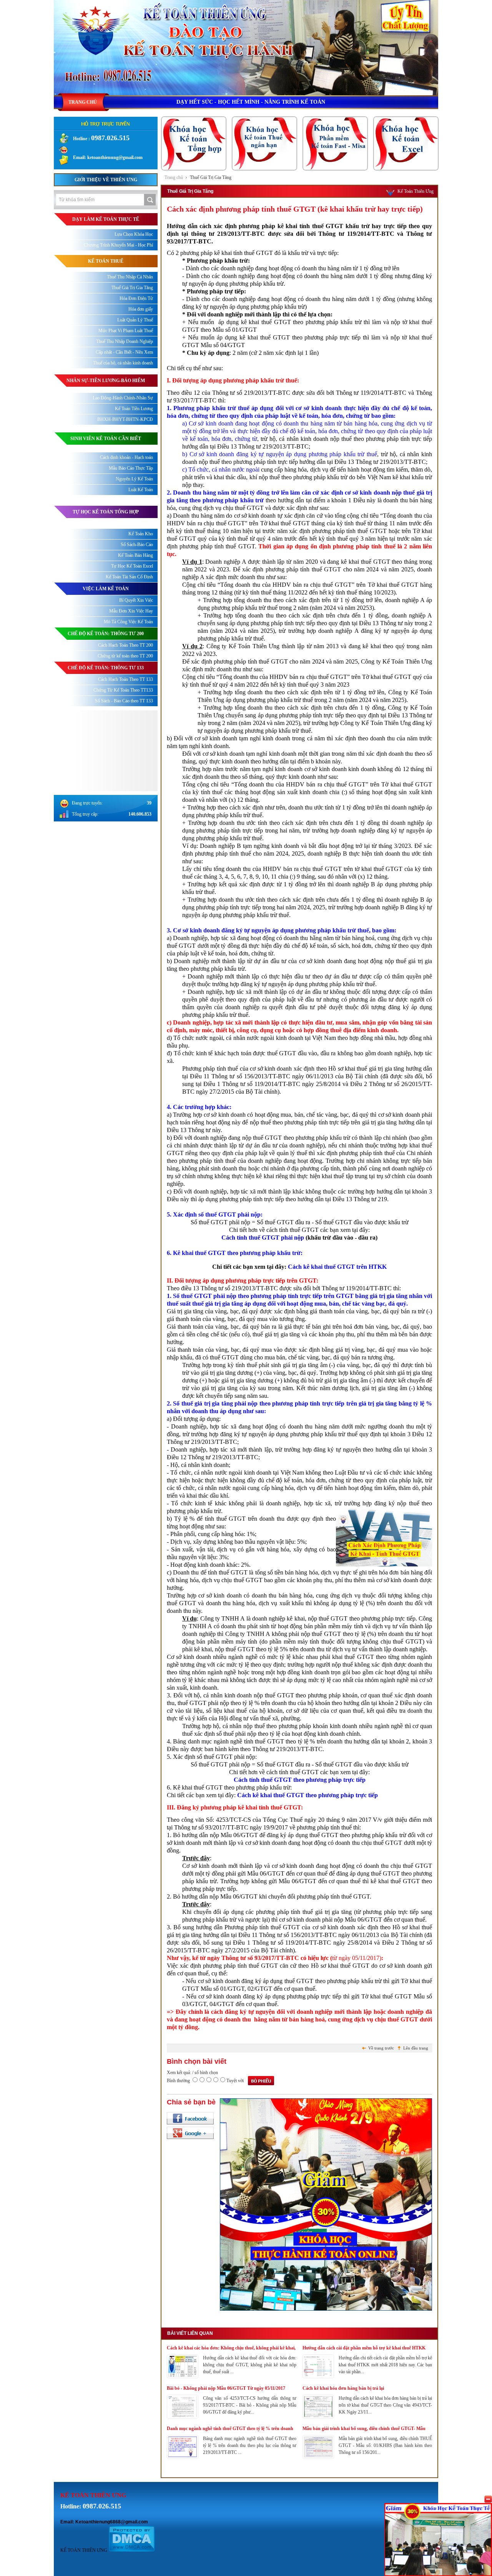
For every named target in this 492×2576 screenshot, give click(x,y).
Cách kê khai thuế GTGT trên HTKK (337, 1267)
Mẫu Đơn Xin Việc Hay (131, 611)
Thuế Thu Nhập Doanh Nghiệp (125, 341)
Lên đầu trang (416, 2048)
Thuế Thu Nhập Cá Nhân (130, 277)
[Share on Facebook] (190, 2118)
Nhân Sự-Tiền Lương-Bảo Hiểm (106, 381)
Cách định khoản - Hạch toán (126, 457)
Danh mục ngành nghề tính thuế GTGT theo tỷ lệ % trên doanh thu (230, 2429)
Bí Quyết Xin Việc (136, 600)
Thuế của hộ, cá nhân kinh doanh (123, 363)
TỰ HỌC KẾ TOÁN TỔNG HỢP (106, 512)
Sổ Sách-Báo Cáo (137, 545)
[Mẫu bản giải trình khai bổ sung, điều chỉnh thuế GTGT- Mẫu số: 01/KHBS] (318, 2457)
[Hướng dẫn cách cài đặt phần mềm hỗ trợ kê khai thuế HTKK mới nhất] (318, 2376)
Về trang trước (381, 2048)
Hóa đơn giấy (141, 309)
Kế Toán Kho (141, 534)
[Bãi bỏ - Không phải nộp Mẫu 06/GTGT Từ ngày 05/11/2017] (183, 2417)
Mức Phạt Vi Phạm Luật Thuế (126, 331)
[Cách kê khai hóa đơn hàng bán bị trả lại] (318, 2417)
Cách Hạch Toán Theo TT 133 (125, 679)
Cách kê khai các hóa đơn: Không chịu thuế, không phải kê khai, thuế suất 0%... (231, 2348)
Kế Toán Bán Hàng (135, 555)
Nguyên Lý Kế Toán (134, 479)
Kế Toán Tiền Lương (134, 409)
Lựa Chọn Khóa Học (134, 234)
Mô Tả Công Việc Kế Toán (128, 622)
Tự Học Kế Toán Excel (132, 566)
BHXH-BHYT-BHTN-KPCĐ (125, 419)
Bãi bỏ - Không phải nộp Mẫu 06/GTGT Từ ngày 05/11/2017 (226, 2388)
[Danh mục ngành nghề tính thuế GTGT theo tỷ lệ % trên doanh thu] (183, 2457)
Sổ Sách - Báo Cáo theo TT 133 (124, 701)
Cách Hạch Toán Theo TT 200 (125, 645)
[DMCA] (132, 2550)
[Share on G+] (190, 2133)
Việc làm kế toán (106, 589)
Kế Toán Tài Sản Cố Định (129, 577)
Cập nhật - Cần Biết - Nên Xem (124, 352)
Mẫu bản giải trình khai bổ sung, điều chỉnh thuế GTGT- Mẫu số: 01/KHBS (364, 2429)
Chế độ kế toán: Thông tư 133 (106, 668)
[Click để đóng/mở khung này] (488, 2499)
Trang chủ (174, 177)
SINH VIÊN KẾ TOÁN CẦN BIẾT (106, 439)
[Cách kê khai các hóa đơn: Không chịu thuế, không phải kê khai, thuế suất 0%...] (183, 2376)
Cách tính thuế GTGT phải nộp (263, 1238)
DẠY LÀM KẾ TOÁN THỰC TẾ (106, 219)
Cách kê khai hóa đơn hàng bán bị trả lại (343, 2388)
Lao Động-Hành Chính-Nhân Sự (123, 398)
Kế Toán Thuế (106, 261)
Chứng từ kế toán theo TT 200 (125, 656)
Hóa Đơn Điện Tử (136, 298)
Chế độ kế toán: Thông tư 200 (106, 634)
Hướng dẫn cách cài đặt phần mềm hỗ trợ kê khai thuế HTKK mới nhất (364, 2348)
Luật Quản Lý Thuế (135, 320)
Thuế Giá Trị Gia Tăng (211, 177)
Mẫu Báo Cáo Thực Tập (131, 468)
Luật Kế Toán (141, 490)
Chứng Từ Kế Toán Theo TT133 (123, 690)
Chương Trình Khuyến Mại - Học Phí (118, 245)
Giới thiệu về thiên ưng (106, 180)
